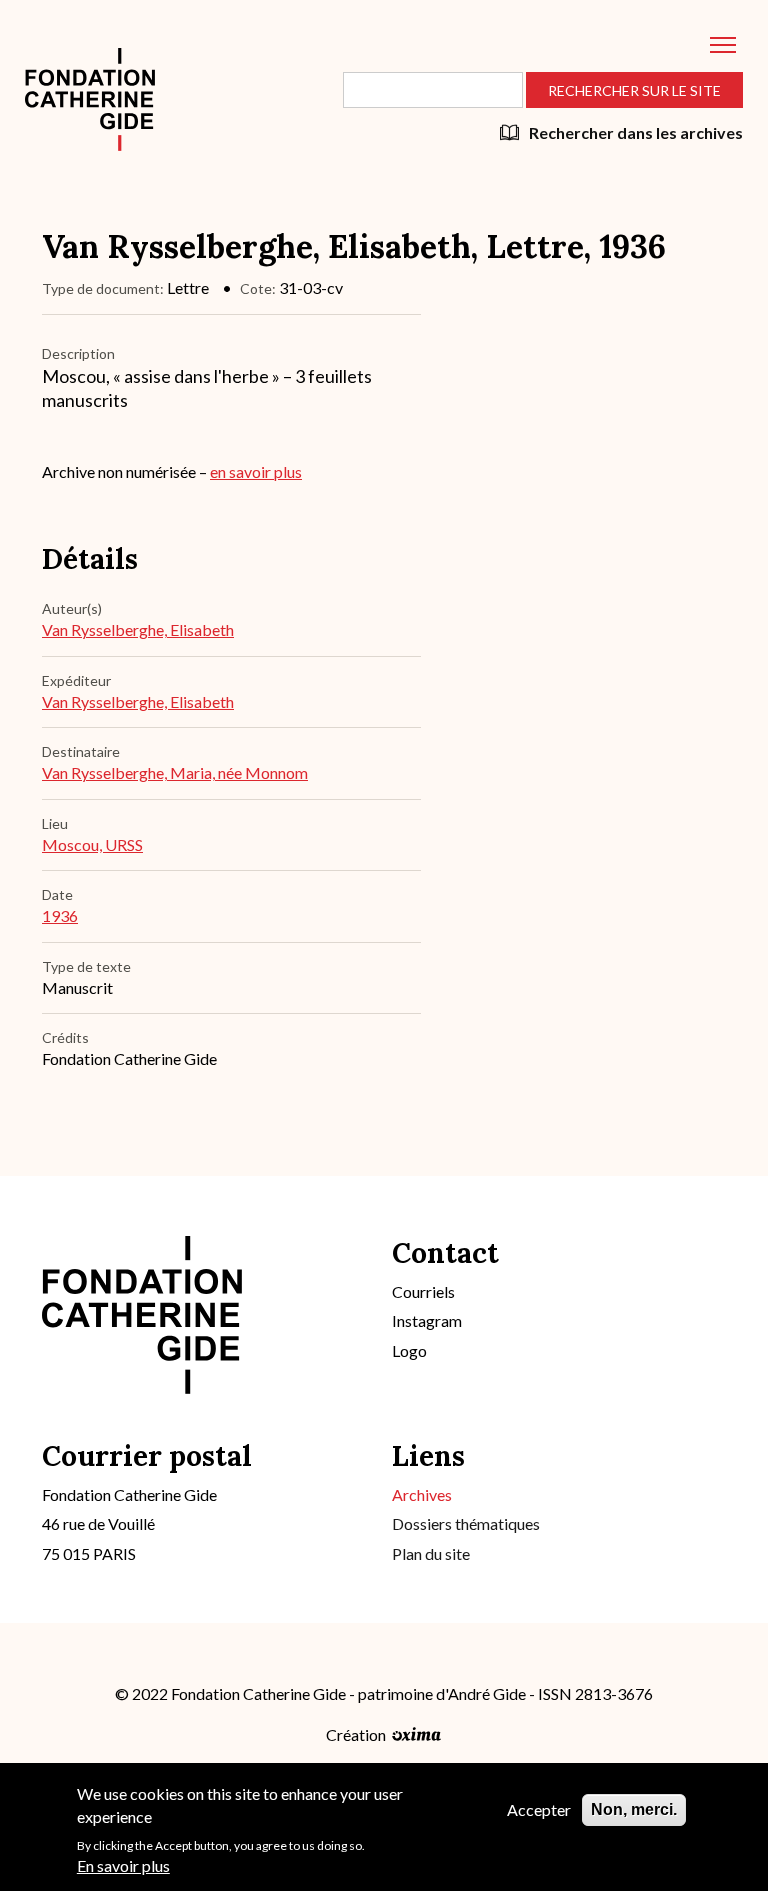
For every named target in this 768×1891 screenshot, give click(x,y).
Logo (409, 1350)
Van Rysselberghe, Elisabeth (138, 629)
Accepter (539, 1809)
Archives (422, 1494)
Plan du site (431, 1553)
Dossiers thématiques (466, 1523)
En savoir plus (123, 1865)
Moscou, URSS (92, 844)
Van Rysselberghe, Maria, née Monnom (175, 772)
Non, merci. (634, 1809)
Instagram (427, 1320)
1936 (60, 915)
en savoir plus (256, 471)
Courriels (423, 1291)
